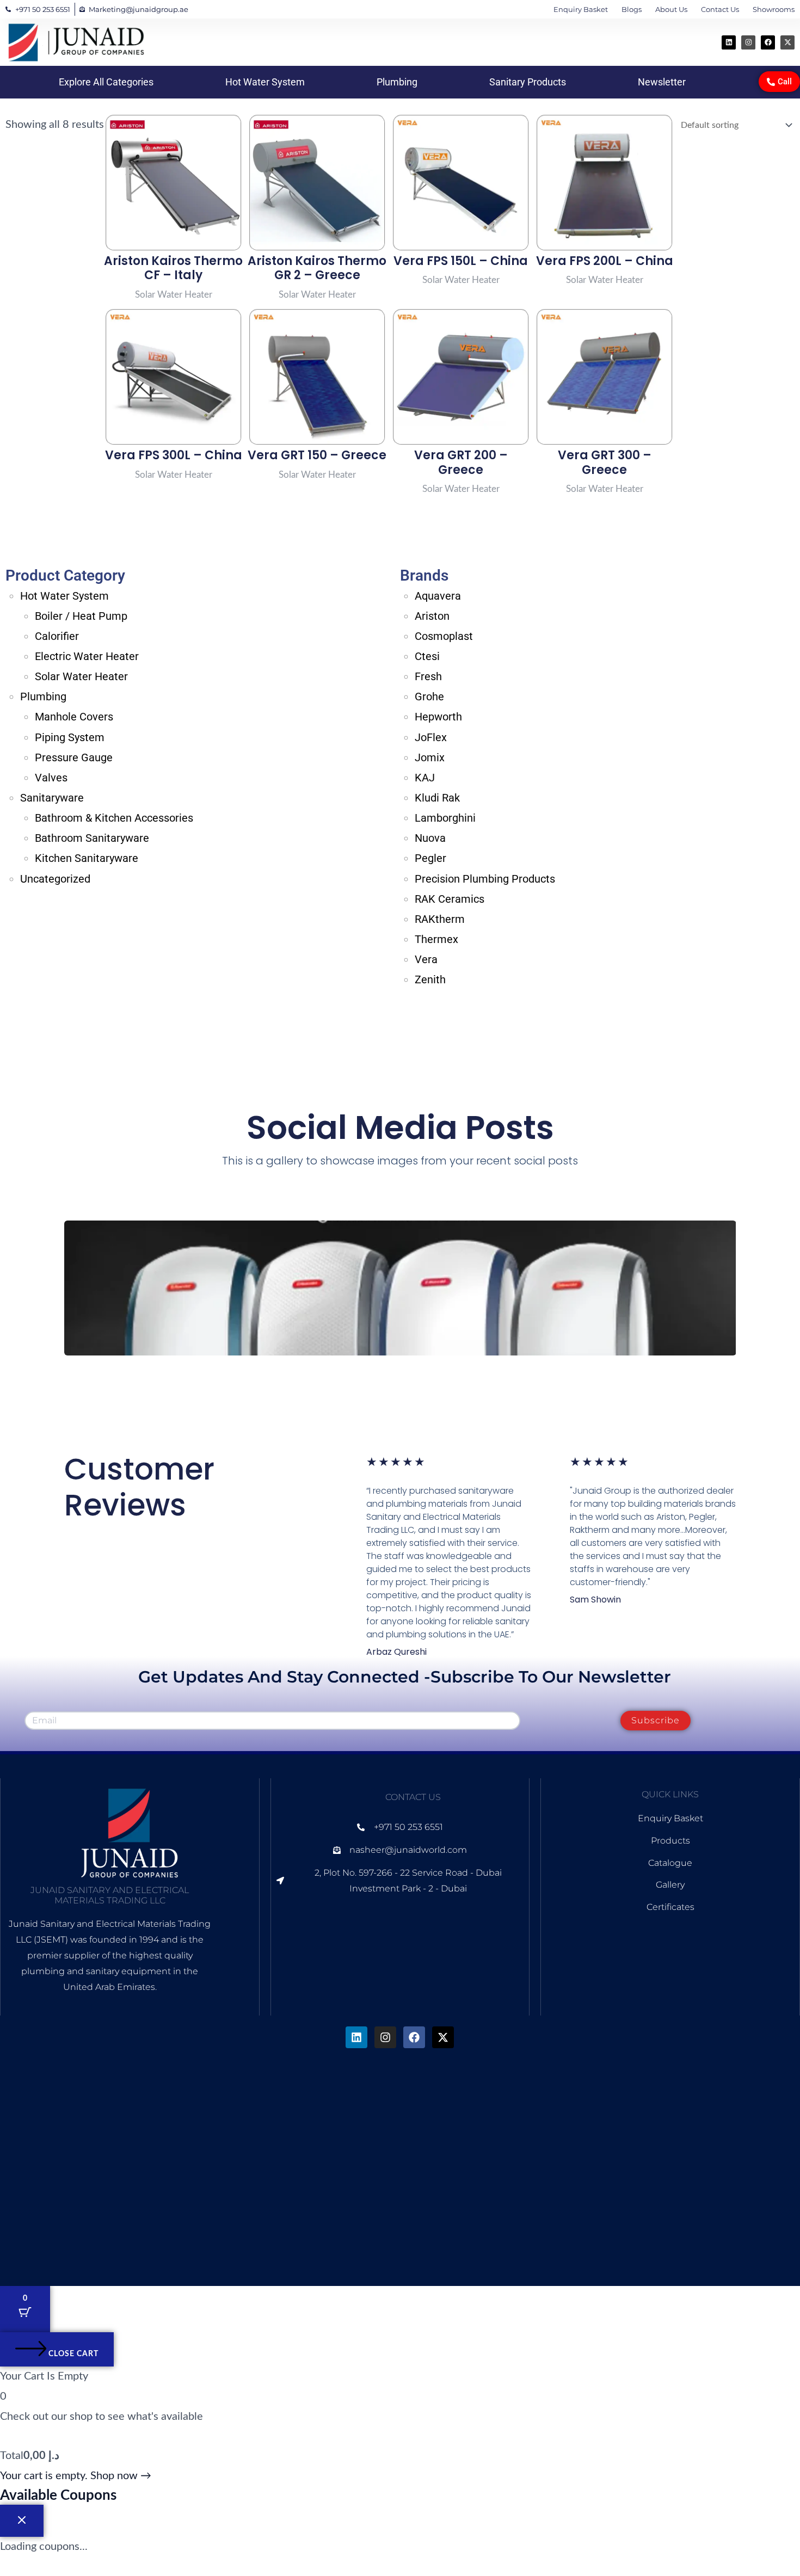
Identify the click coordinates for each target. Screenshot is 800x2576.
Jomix (430, 757)
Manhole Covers (74, 717)
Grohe (429, 697)
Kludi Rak (437, 798)
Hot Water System (265, 82)
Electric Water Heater (87, 656)
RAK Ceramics (450, 899)
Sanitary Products (528, 82)
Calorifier (57, 636)
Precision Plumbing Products (485, 879)
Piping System (70, 737)
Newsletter (662, 82)
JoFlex (431, 737)
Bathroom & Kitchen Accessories (114, 818)
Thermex (436, 939)
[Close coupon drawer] (22, 2521)
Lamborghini (445, 818)
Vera (426, 959)
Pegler (430, 858)
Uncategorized (55, 879)
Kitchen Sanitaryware (87, 858)
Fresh (428, 676)
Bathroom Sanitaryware (92, 838)
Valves (51, 778)
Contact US (413, 1797)
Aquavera (438, 596)
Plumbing (397, 82)
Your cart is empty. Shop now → (76, 2476)
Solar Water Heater (81, 676)
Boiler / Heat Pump (81, 616)
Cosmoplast (444, 636)
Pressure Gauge (74, 757)
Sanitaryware (52, 798)
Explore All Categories (106, 82)
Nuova (430, 838)
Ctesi (427, 656)
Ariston (432, 616)
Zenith (430, 979)
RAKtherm (440, 919)
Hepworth (438, 717)
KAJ (425, 778)
